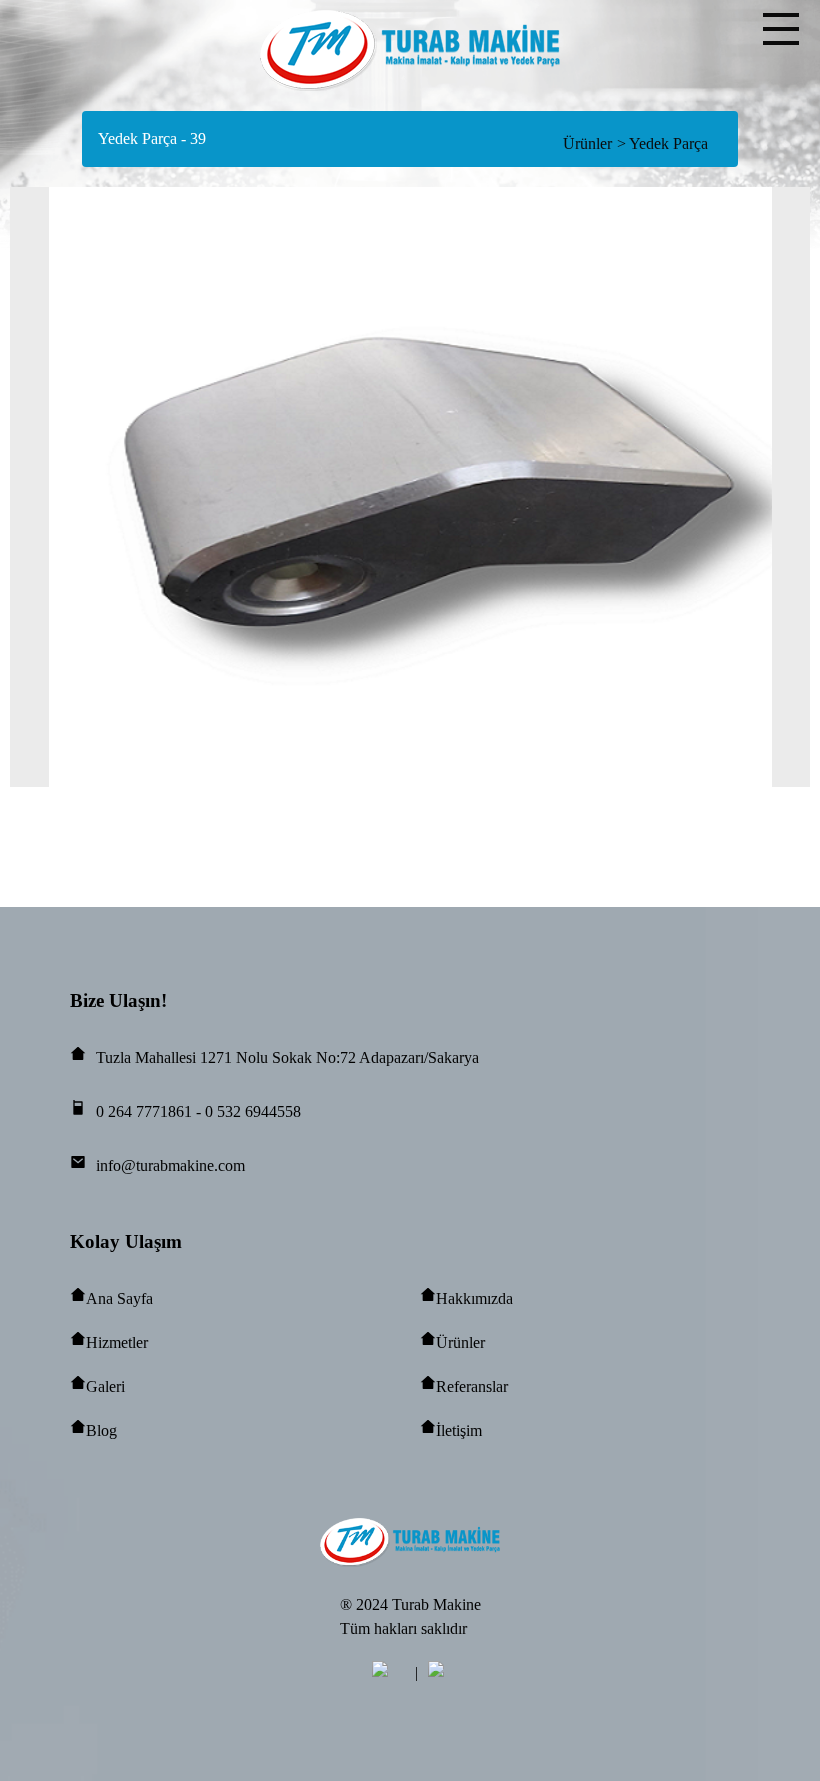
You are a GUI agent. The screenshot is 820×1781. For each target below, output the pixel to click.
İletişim (459, 1430)
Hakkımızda (474, 1298)
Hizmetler (117, 1342)
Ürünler (587, 143)
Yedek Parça (662, 143)
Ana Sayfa (119, 1298)
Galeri (105, 1386)
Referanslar (472, 1386)
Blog (101, 1430)
